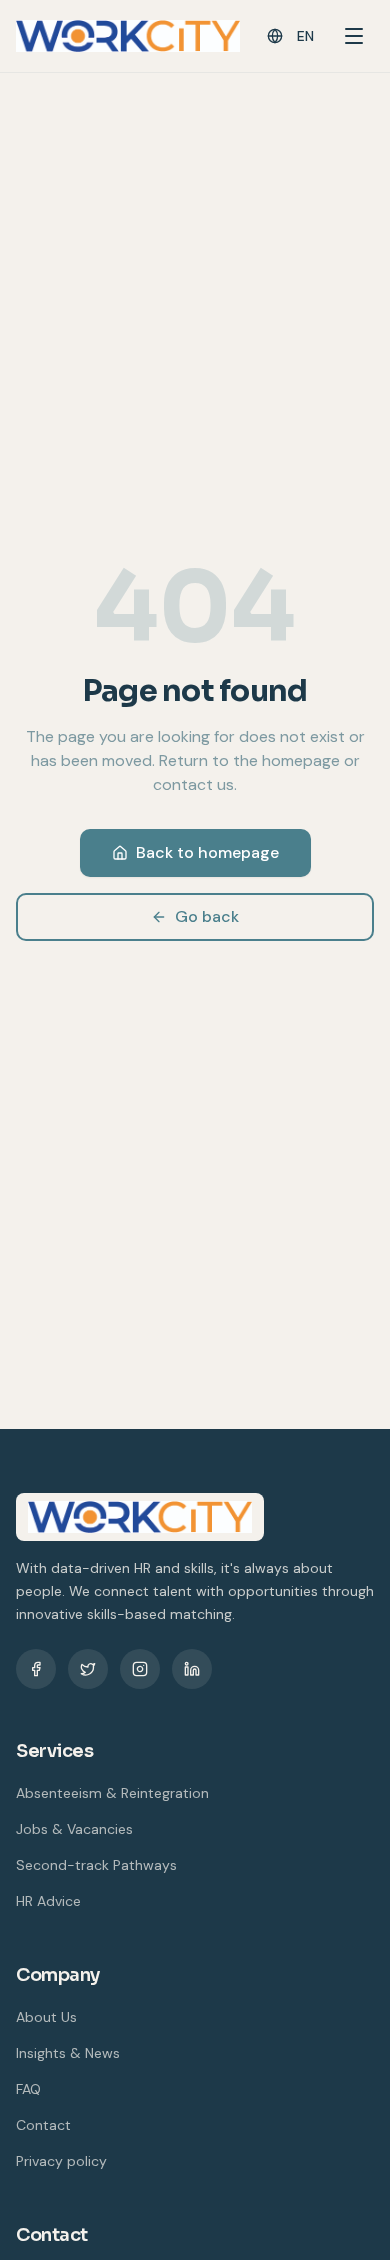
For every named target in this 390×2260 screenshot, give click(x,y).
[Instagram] (140, 1669)
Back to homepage (207, 852)
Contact (43, 2125)
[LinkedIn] (192, 1669)
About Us (46, 2017)
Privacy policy (61, 2161)
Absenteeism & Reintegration (112, 1793)
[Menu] (354, 36)
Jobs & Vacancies (74, 1829)
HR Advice (48, 1901)
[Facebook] (36, 1669)
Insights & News (68, 2053)
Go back (207, 916)
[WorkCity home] (128, 36)
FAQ (28, 2089)
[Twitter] (88, 1669)
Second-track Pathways (96, 1865)
